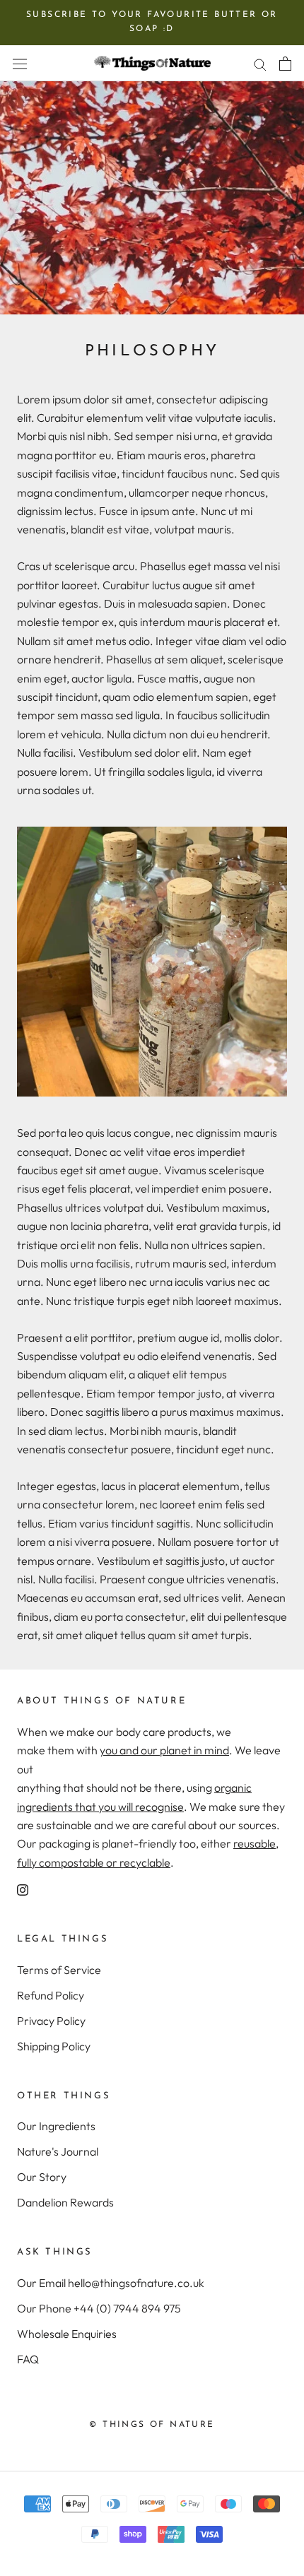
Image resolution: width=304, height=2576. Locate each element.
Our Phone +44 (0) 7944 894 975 (99, 2308)
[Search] (260, 63)
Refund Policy (51, 1995)
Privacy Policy (51, 2021)
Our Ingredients (56, 2126)
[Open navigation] (20, 64)
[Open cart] (285, 63)
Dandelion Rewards (65, 2202)
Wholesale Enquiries (67, 2334)
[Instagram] (23, 1889)
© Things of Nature (152, 2425)
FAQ (28, 2359)
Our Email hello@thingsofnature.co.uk (111, 2283)
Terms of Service (59, 1970)
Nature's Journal (58, 2151)
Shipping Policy (54, 2046)
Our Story (42, 2177)
